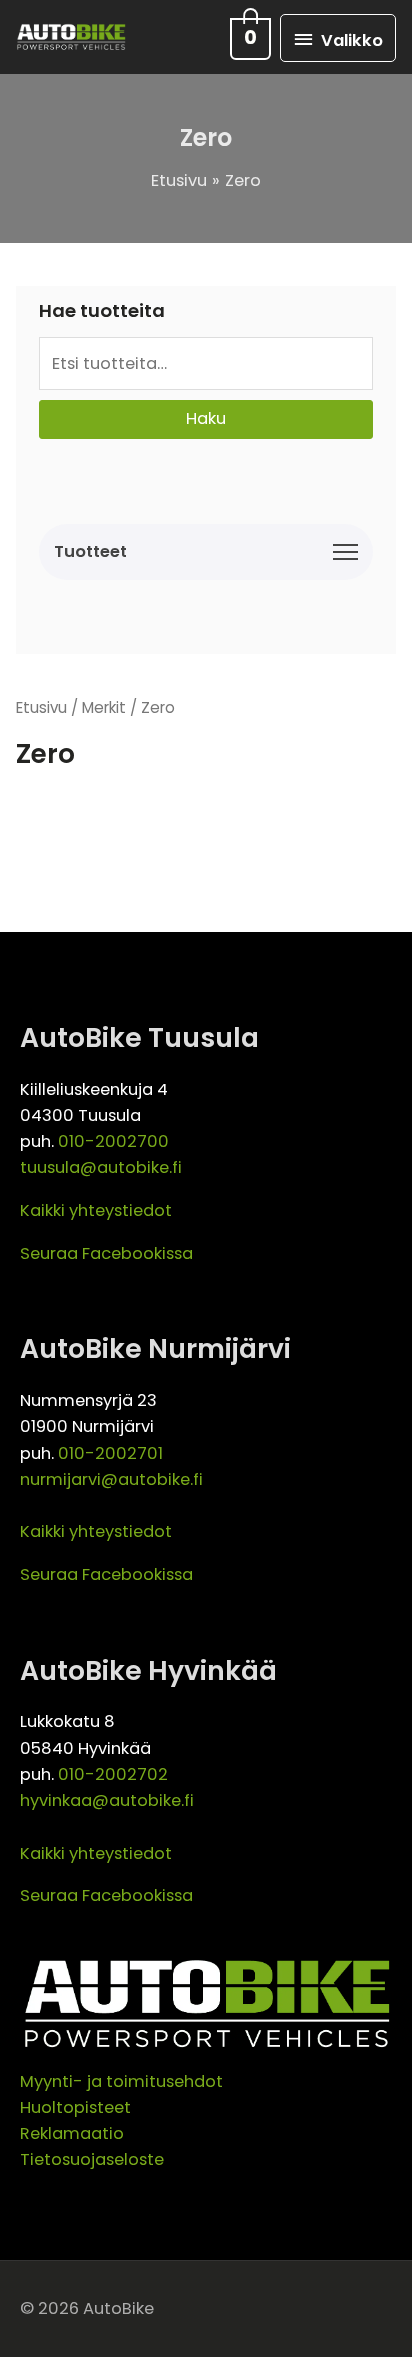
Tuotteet (90, 551)
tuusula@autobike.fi (101, 1167)
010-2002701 (110, 1453)
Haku (206, 418)
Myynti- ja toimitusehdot (121, 2081)
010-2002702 (113, 1774)
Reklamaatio (72, 2133)
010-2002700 (113, 1141)
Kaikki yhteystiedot (96, 1210)
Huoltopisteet (75, 2107)
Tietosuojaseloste (92, 2159)
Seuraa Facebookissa (106, 1253)
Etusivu (41, 707)
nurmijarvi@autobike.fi (111, 1479)
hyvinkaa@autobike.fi (107, 1800)
